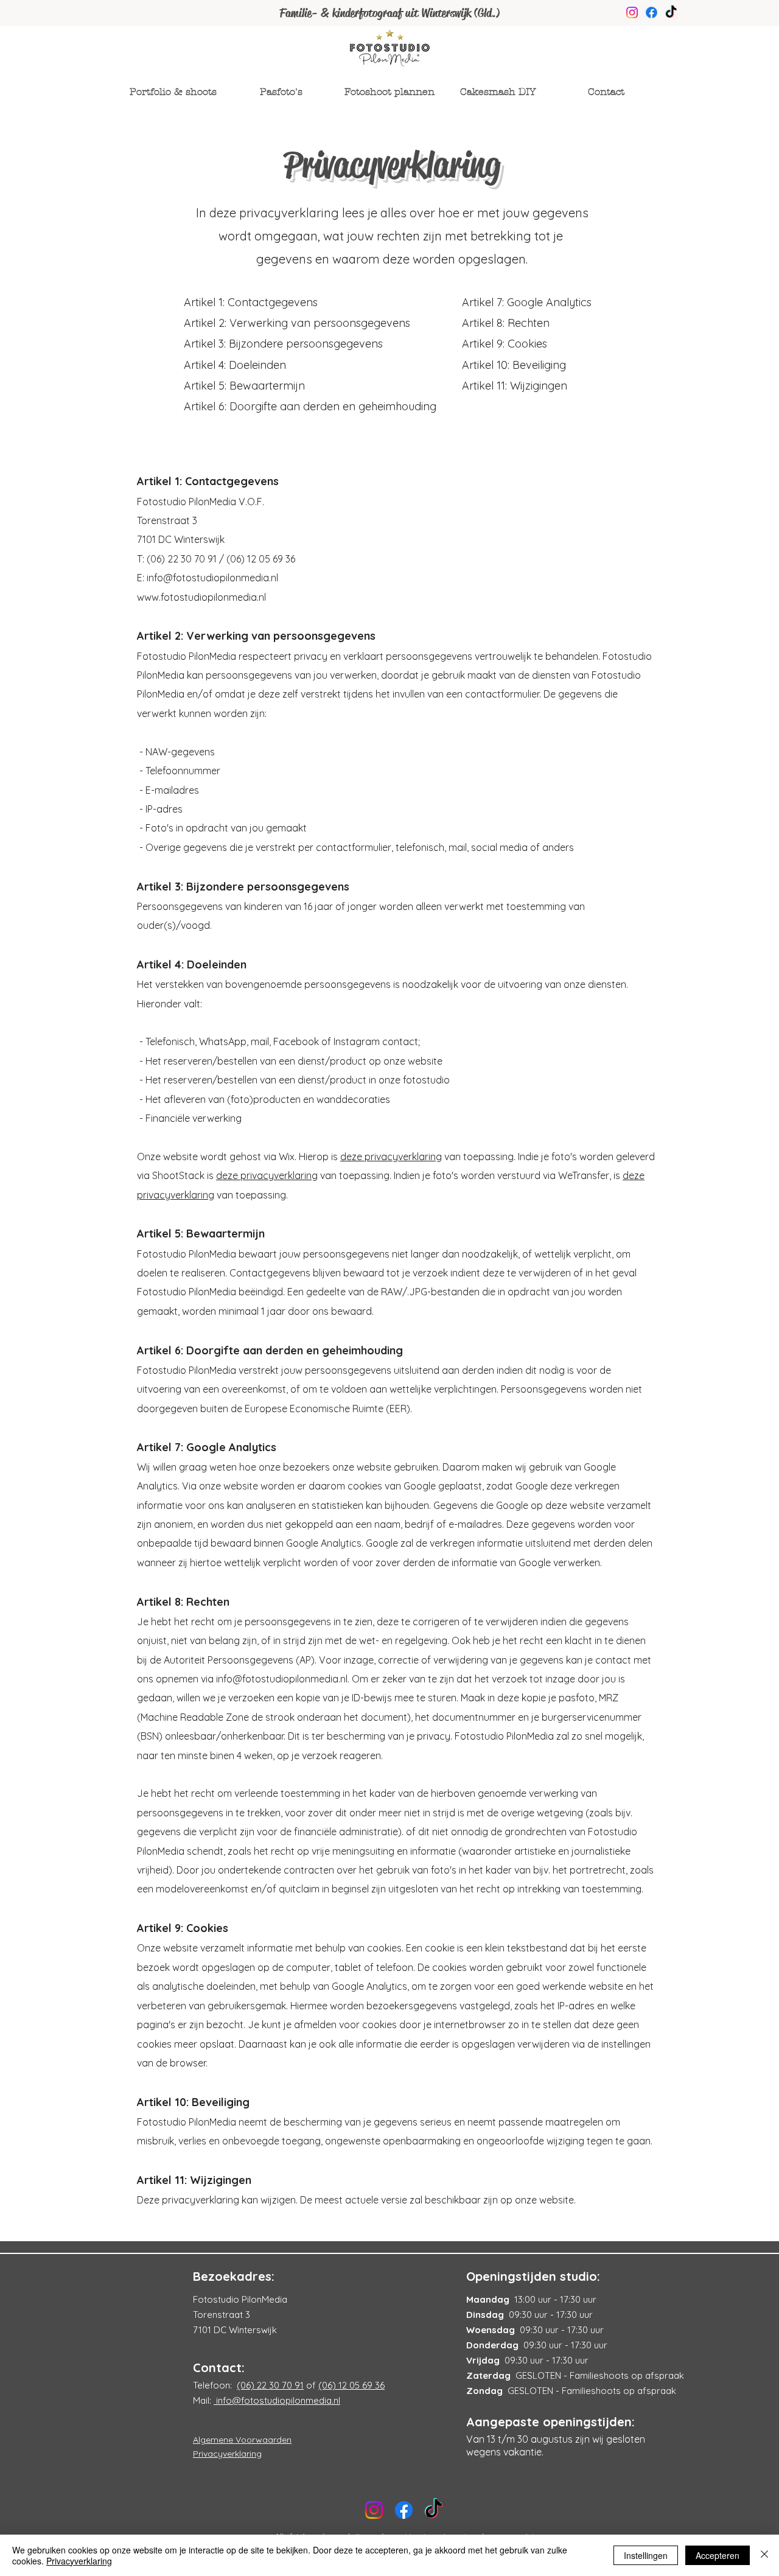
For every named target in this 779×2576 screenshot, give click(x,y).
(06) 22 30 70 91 (270, 2385)
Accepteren (718, 2555)
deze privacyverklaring (391, 1157)
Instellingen (646, 2555)
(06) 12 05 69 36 (351, 2385)
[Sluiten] (764, 2555)
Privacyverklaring (79, 2561)
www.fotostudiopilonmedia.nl (201, 597)
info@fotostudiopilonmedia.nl (212, 578)
